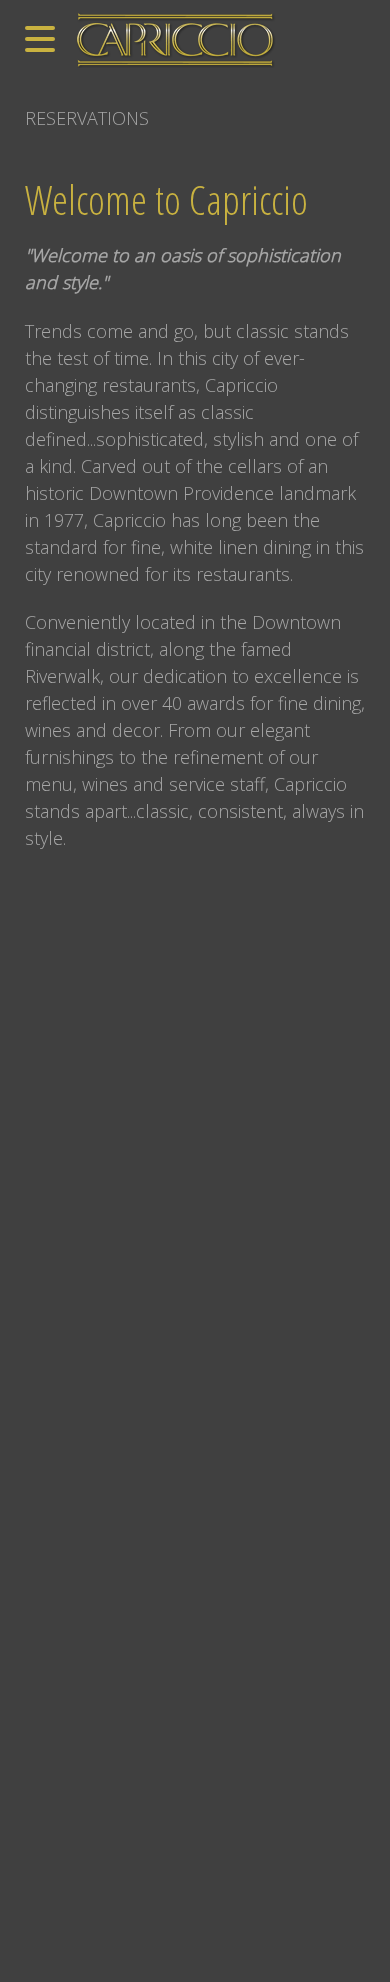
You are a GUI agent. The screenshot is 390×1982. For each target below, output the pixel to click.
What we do (48, 873)
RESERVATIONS (87, 118)
